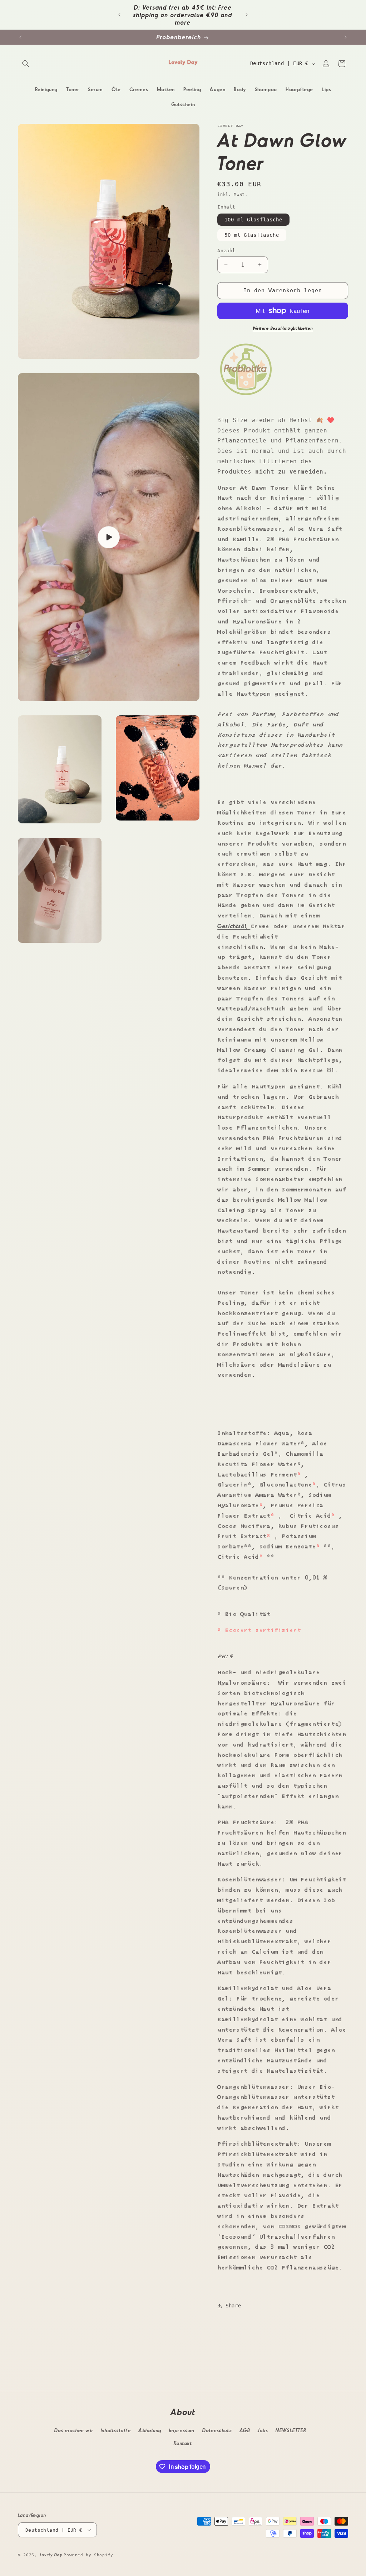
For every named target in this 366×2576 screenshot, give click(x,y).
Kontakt (183, 2443)
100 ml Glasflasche (253, 220)
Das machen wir (74, 2430)
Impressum (182, 2430)
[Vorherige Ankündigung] (119, 15)
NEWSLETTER (291, 2430)
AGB (245, 2430)
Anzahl (226, 251)
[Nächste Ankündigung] (247, 15)
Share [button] (233, 2306)
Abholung (150, 2430)
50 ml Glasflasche (252, 235)
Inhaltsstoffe (116, 2430)
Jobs (263, 2430)
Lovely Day (52, 2555)
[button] (26, 64)
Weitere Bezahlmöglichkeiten (283, 328)
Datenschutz (217, 2430)
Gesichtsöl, (234, 926)
